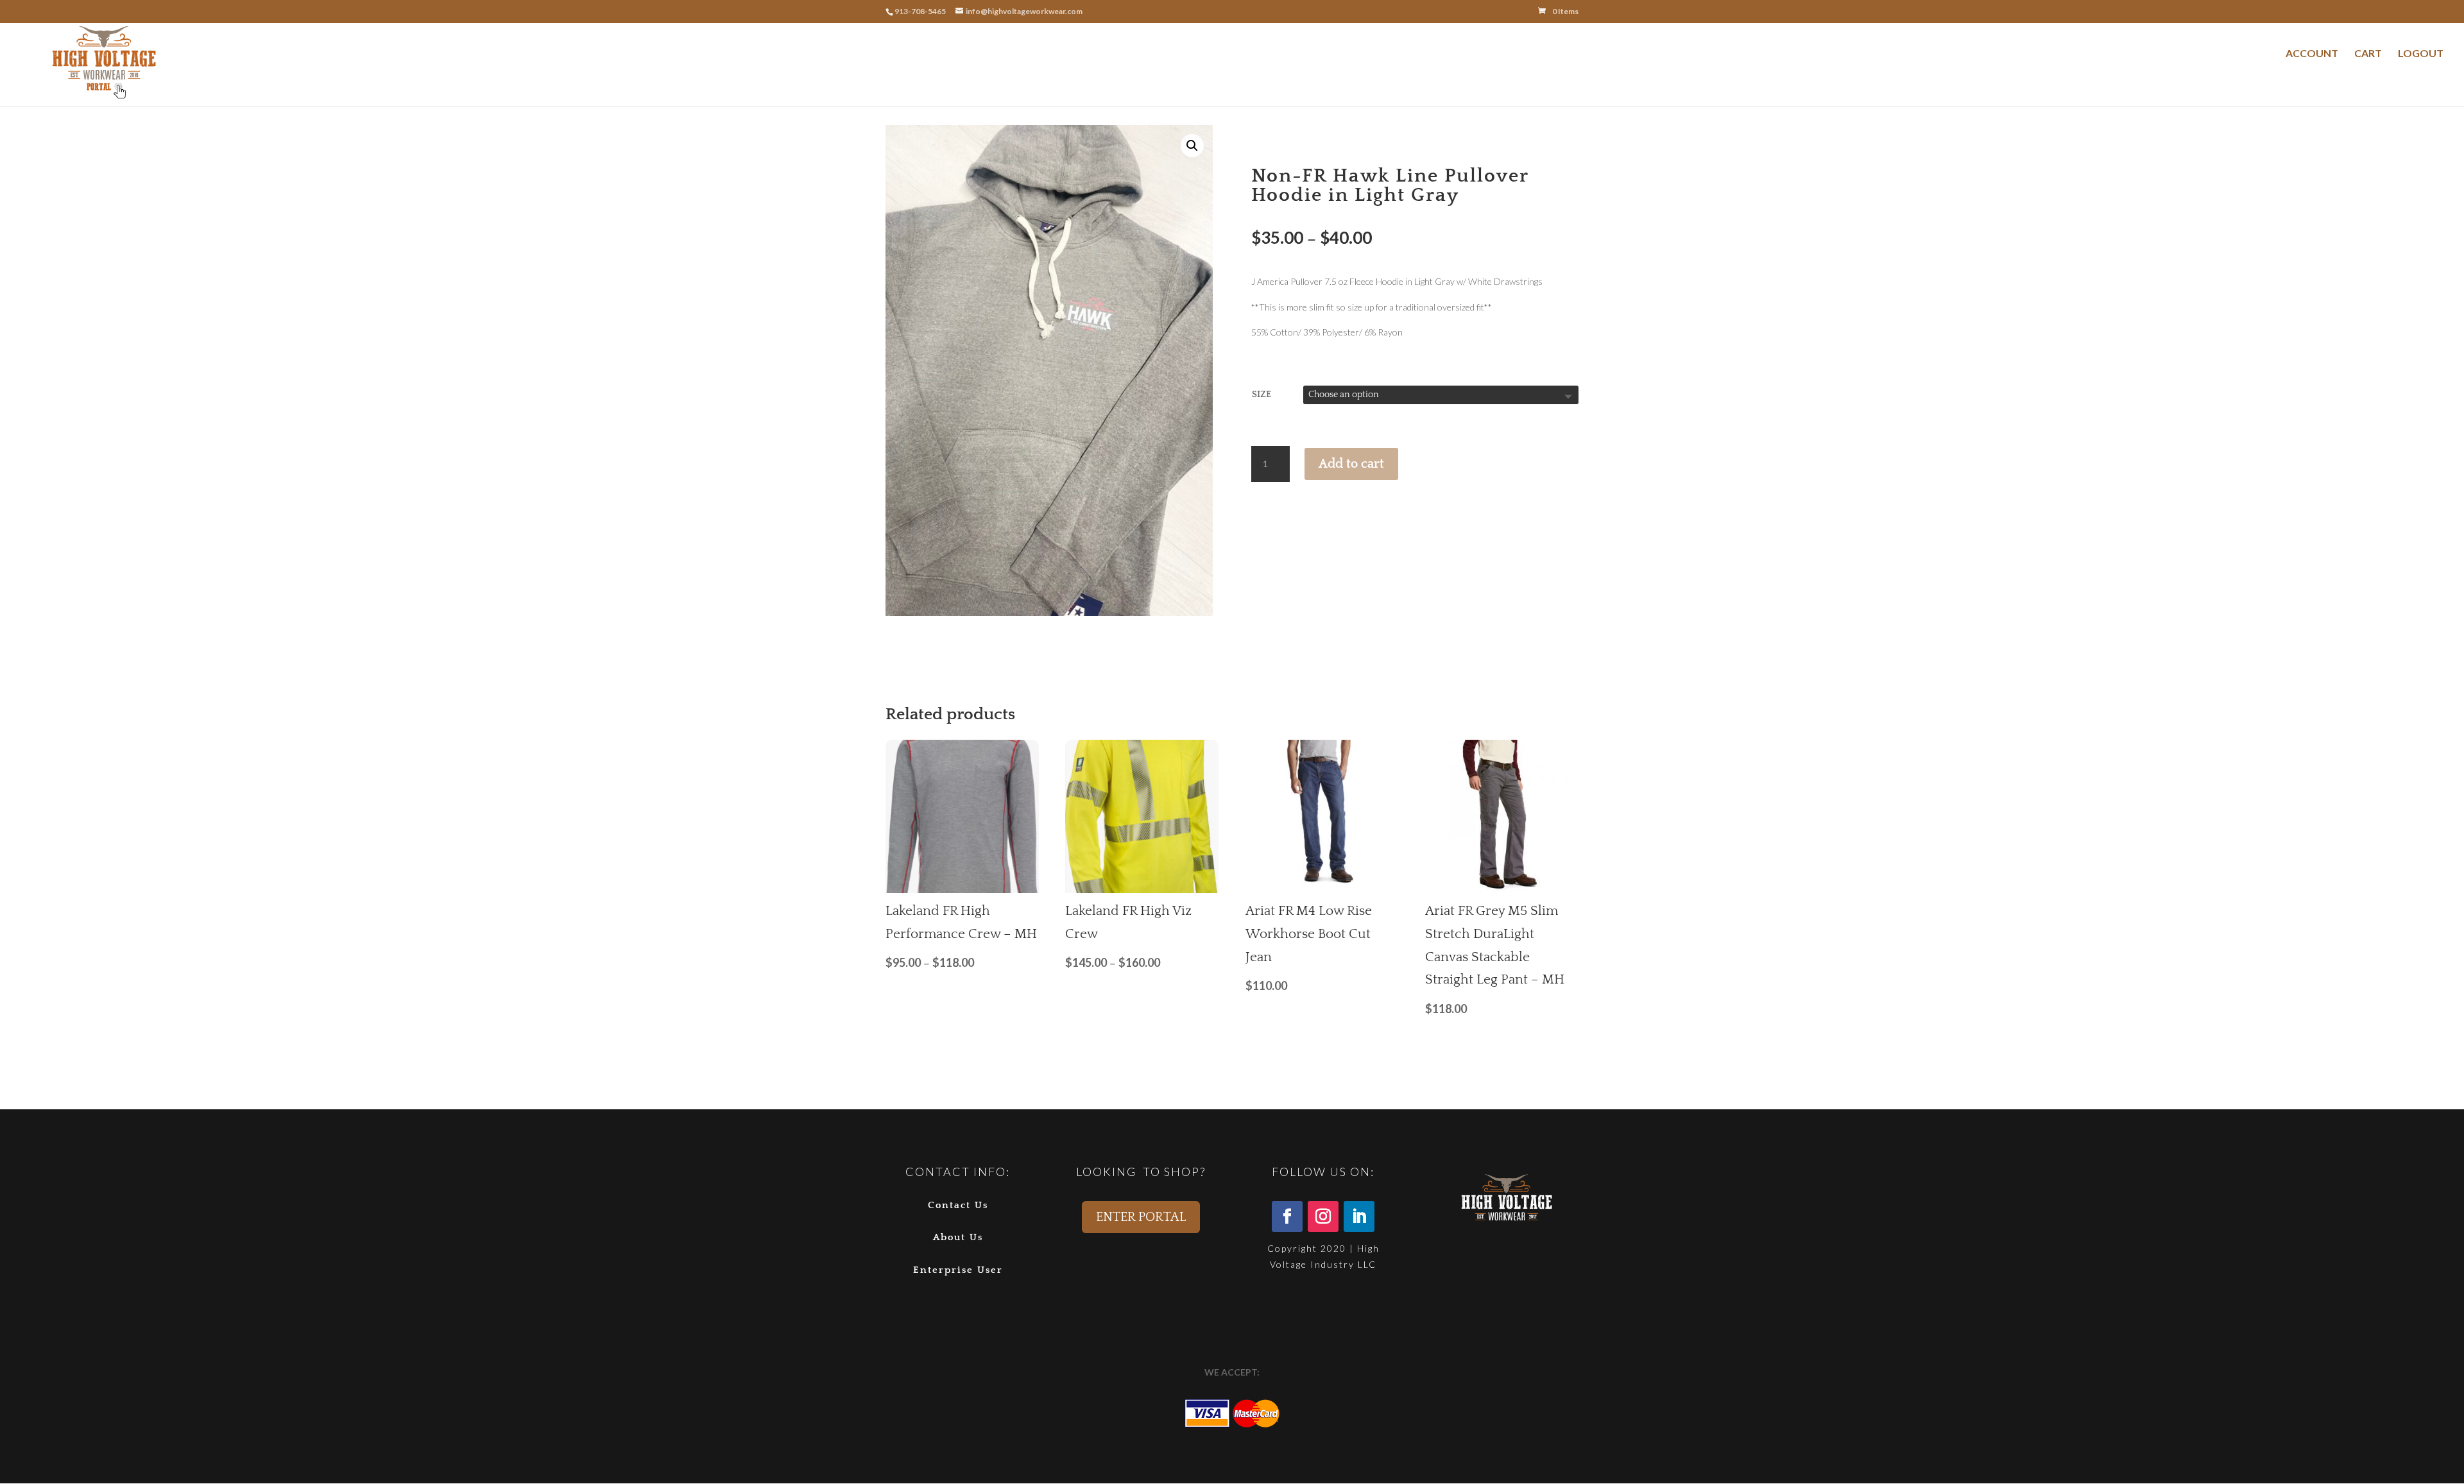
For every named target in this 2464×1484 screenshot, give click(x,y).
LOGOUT (2421, 53)
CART (2368, 53)
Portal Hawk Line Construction (1359, 131)
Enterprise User (958, 1270)
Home (1262, 131)
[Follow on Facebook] (1287, 1216)
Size (1262, 395)
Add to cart (1351, 464)
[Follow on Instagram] (1323, 1216)
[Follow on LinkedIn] (1359, 1216)
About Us (958, 1237)
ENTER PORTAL (1141, 1217)
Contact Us (958, 1205)
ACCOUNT (2312, 53)
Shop (1289, 131)
